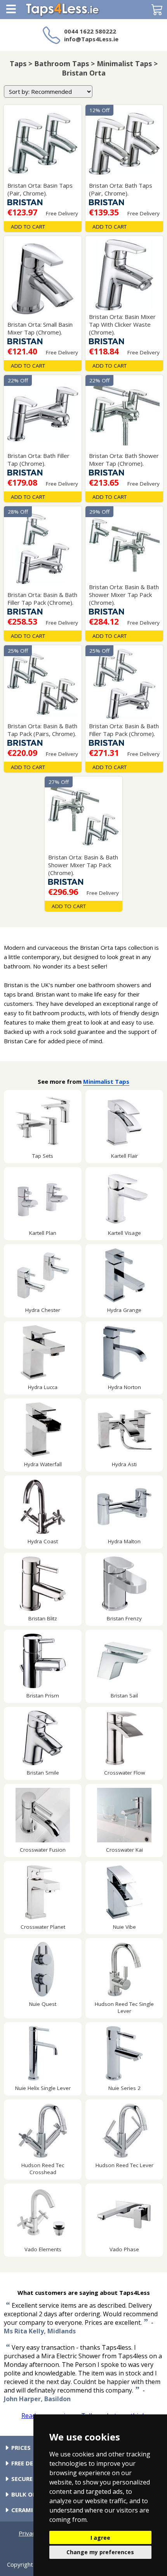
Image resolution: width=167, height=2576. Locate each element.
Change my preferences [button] (100, 2552)
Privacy (28, 2533)
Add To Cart (28, 227)
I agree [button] (100, 2538)
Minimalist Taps (106, 1081)
